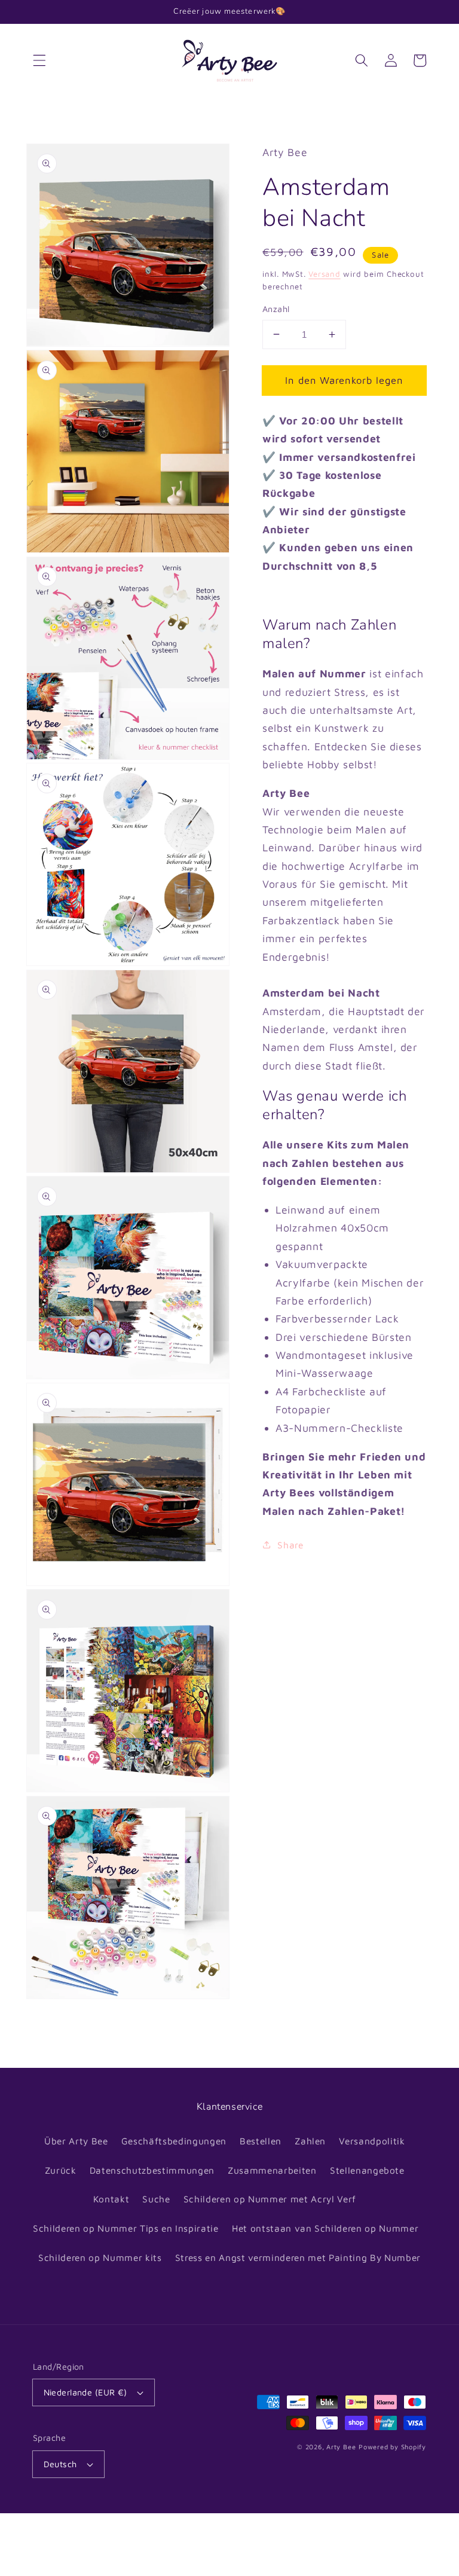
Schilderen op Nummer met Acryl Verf (270, 2199)
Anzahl (276, 309)
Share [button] (290, 1545)
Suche (156, 2199)
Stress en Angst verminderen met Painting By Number (298, 2257)
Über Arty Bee (76, 2141)
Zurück (61, 2170)
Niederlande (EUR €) (85, 2392)
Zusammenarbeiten (272, 2170)
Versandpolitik (372, 2141)
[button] (39, 60)
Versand (324, 274)
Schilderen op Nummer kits (100, 2257)
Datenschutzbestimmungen (152, 2170)
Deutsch (60, 2464)
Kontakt (111, 2199)
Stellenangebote (367, 2170)
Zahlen (310, 2141)
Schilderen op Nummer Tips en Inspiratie (126, 2228)
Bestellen (261, 2141)
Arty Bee (341, 2447)
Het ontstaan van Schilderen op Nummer (325, 2228)
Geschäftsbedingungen (174, 2141)
